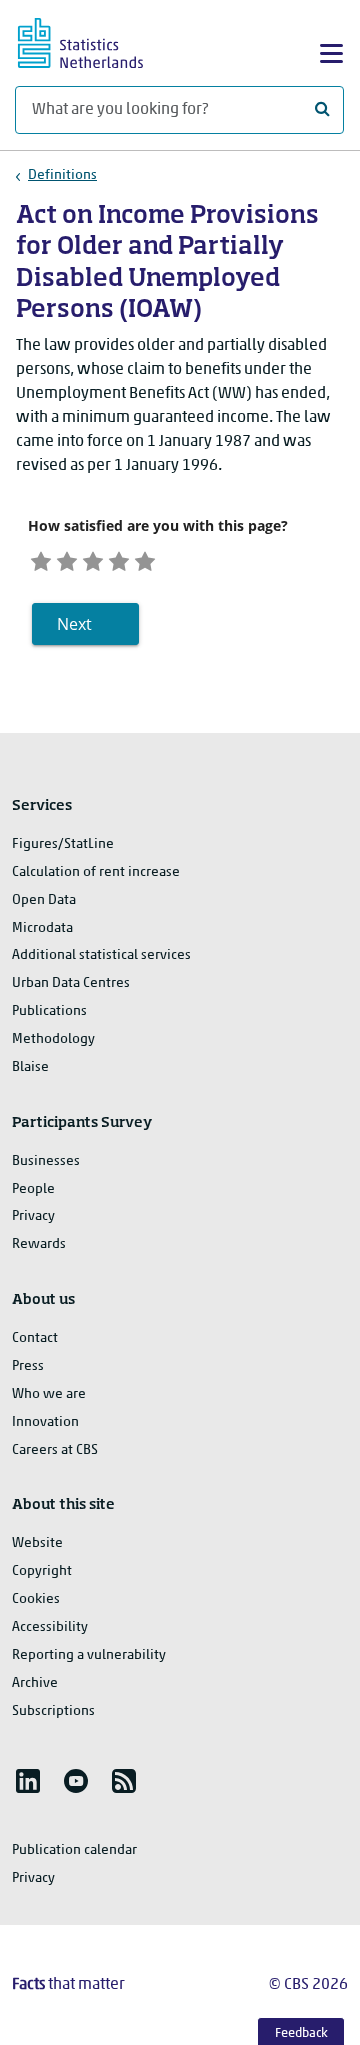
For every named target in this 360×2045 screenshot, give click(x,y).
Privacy (33, 1216)
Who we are (49, 1394)
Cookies (36, 1599)
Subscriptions (53, 1711)
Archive (35, 1683)
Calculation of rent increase (96, 872)
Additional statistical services (101, 955)
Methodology (53, 1039)
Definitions (62, 175)
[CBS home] (98, 40)
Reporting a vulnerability (89, 1655)
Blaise (30, 1067)
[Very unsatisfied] (41, 558)
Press (28, 1366)
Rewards (39, 1244)
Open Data (44, 900)
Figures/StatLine (63, 844)
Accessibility (50, 1627)
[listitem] (28, 1781)
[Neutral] (93, 558)
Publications (49, 1011)
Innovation (45, 1422)
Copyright (42, 1571)
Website (37, 1543)
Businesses (46, 1161)
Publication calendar (74, 1850)
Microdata (42, 928)
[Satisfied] (119, 558)
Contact (35, 1338)
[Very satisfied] (145, 558)
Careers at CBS (55, 1450)
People (33, 1189)
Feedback (301, 2033)
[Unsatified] (67, 558)
